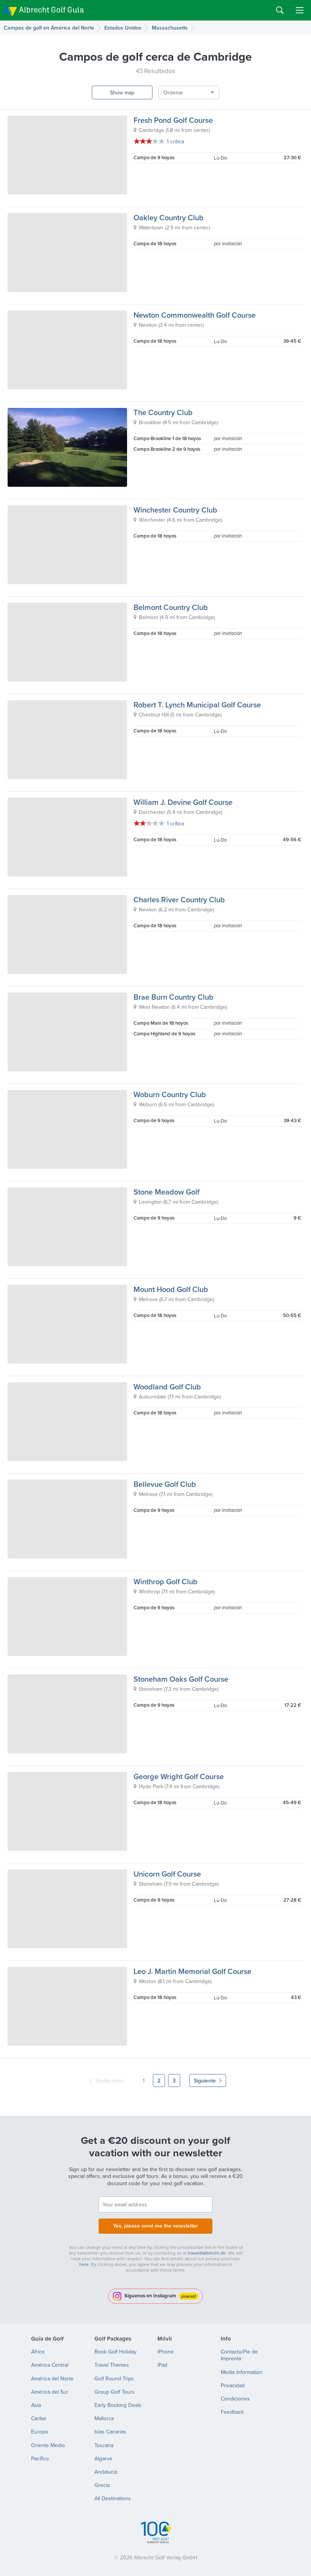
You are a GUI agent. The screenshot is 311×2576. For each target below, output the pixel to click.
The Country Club (163, 412)
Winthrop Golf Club (166, 1581)
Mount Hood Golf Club (171, 1289)
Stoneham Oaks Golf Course (181, 1679)
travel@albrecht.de (207, 2253)
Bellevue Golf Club (165, 1484)
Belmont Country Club (171, 607)
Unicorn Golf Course (167, 1874)
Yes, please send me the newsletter (155, 2226)
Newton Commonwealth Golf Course (195, 315)
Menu (300, 10)
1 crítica (175, 141)
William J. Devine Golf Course (183, 802)
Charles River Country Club (179, 899)
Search (280, 10)
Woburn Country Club (170, 1094)
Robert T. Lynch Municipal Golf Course (197, 705)
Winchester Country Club (175, 510)
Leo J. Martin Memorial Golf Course (192, 1971)
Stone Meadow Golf (166, 1192)
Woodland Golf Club (167, 1387)
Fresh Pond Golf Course (173, 120)
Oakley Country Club (169, 217)
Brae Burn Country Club (174, 997)
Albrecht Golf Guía (51, 10)
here (84, 2264)
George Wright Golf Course (179, 1776)
